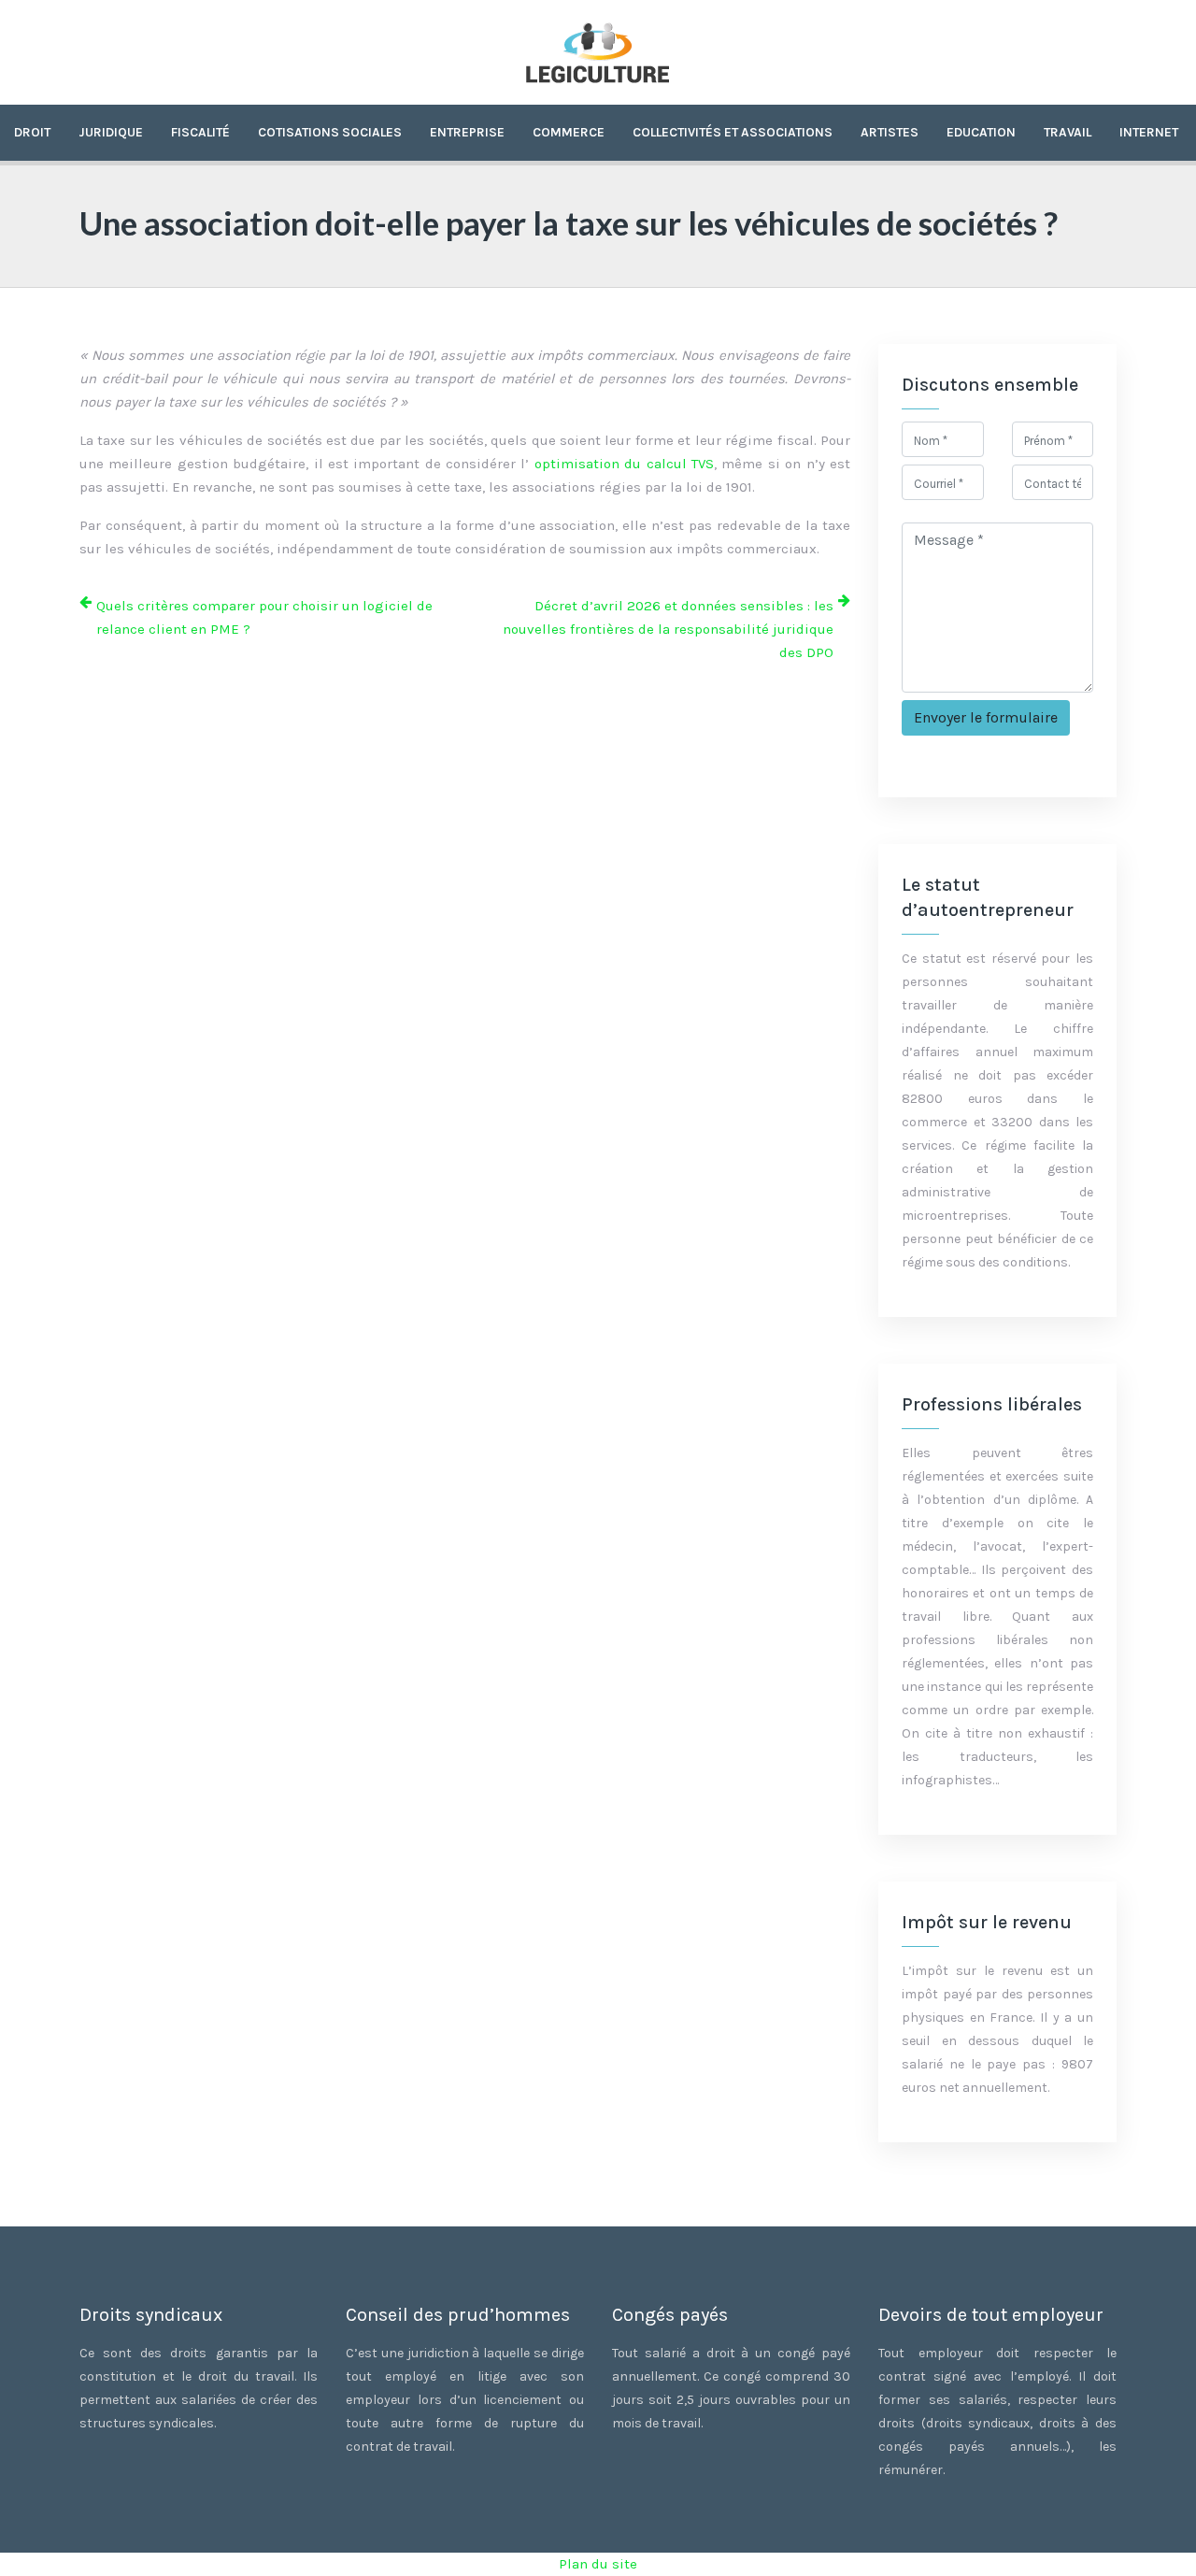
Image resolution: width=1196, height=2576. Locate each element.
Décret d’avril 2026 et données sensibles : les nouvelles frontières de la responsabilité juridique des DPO (668, 629)
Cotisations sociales (330, 132)
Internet (1149, 132)
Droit (32, 132)
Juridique (111, 132)
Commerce (569, 132)
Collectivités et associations (733, 132)
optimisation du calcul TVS (624, 464)
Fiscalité (200, 132)
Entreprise (467, 132)
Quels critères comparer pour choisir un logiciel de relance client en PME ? (264, 617)
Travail (1068, 132)
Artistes (890, 132)
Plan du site (598, 2564)
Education (981, 132)
